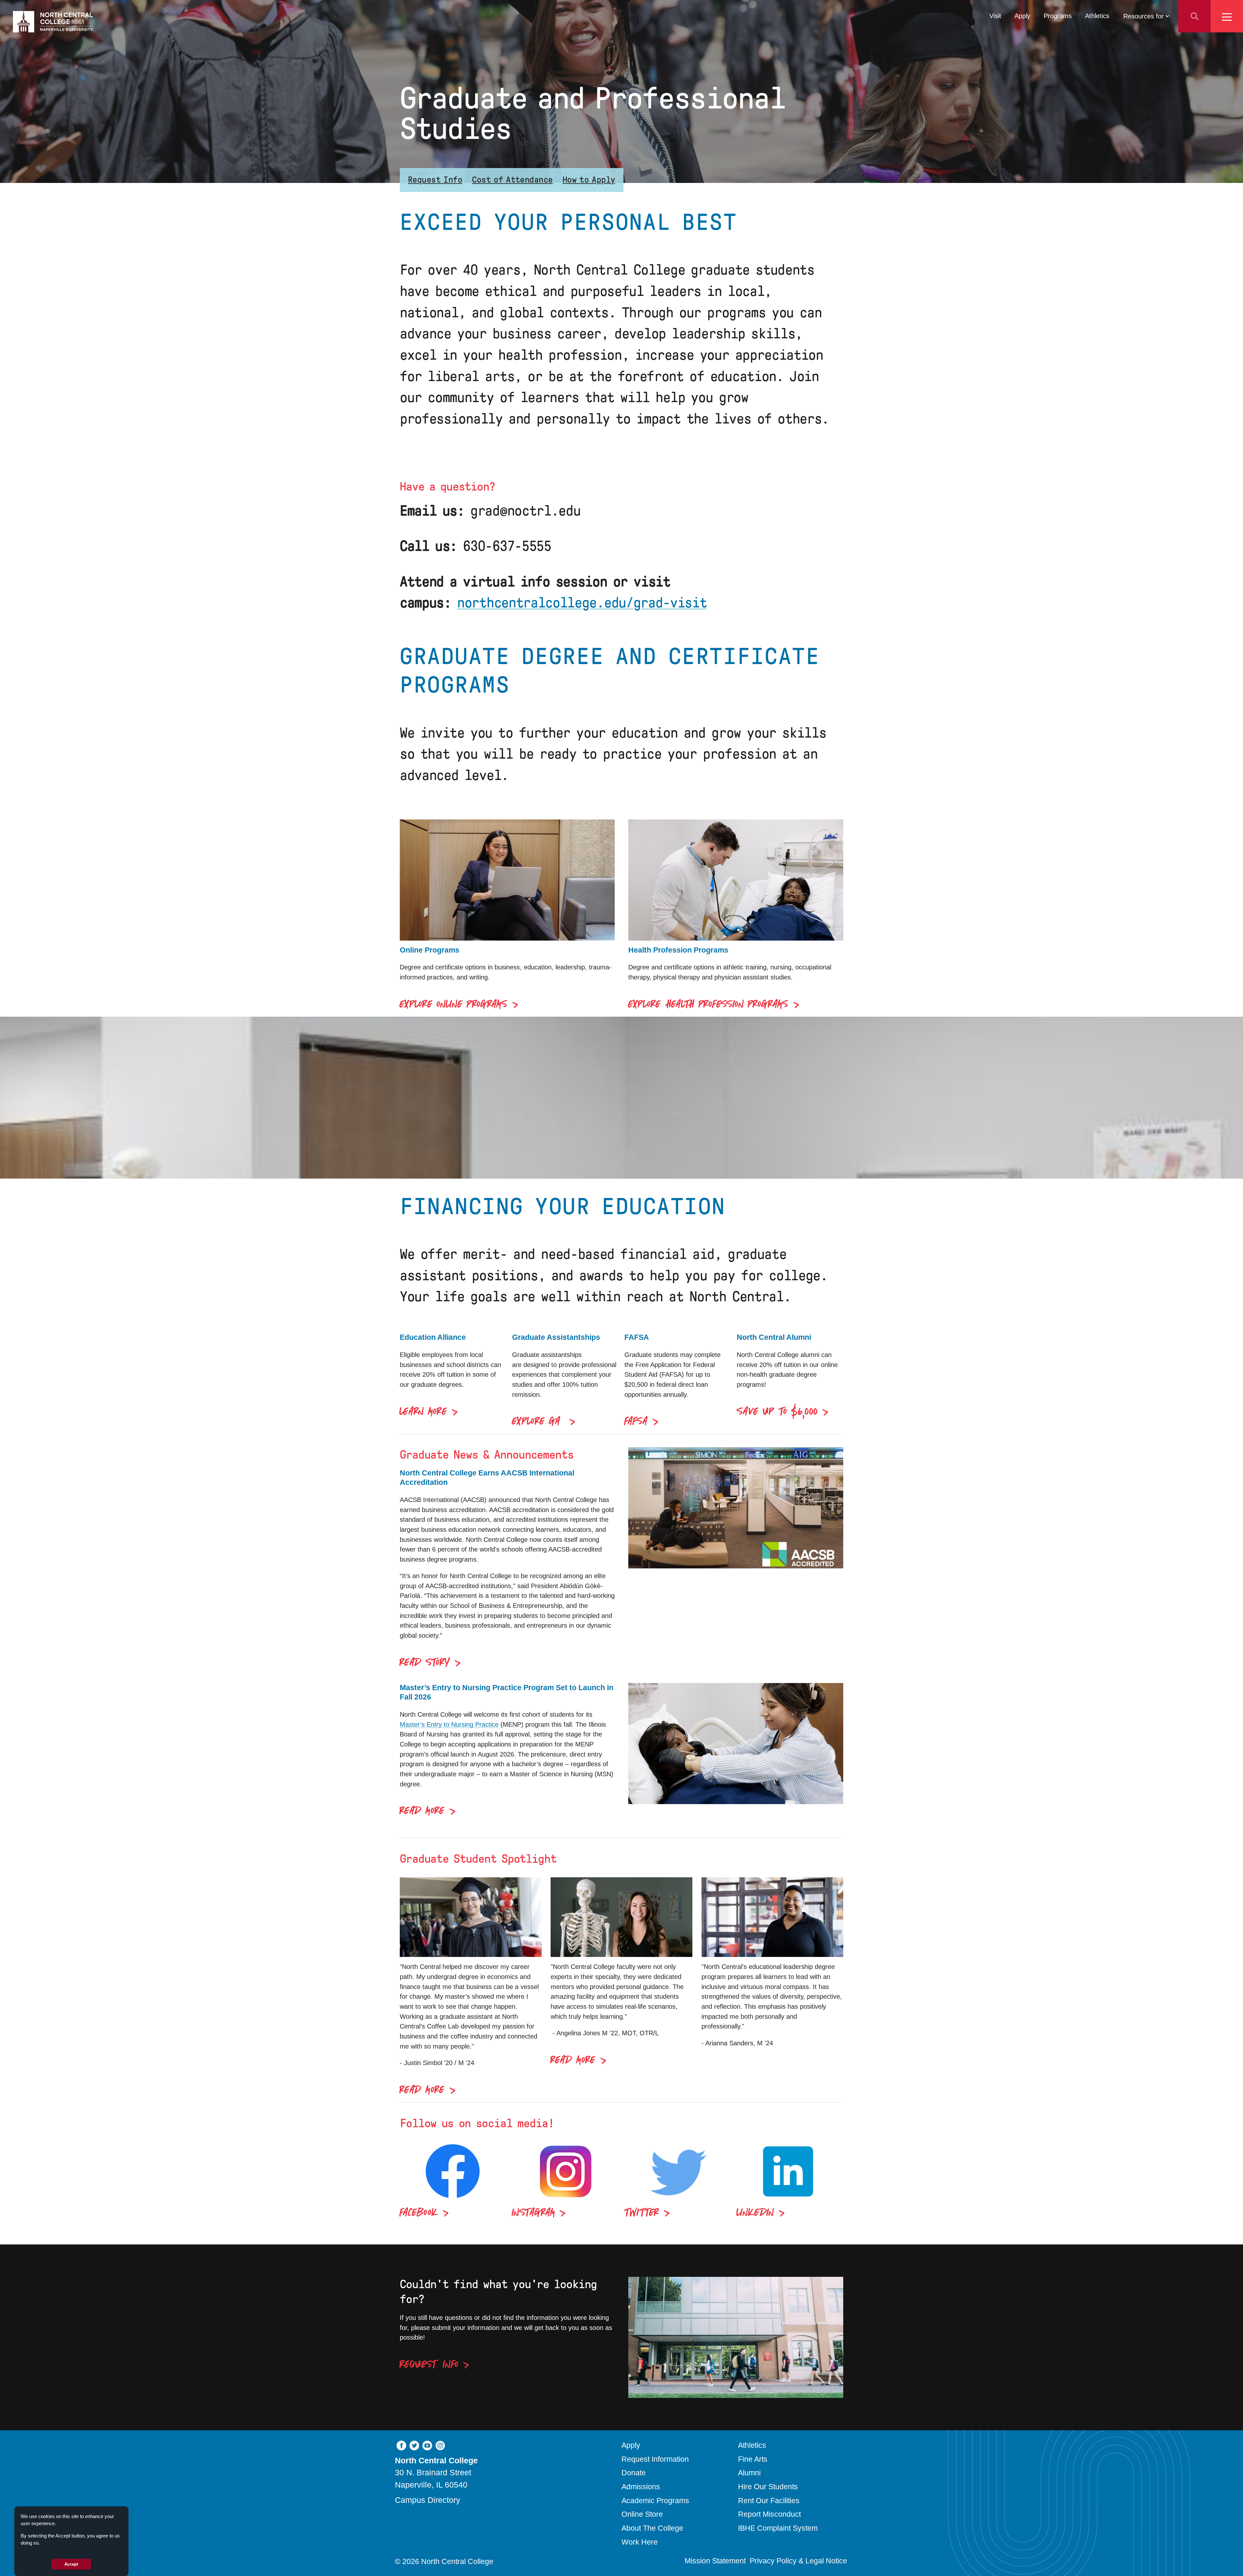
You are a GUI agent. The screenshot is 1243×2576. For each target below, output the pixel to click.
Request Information (655, 2459)
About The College (652, 2528)
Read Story (425, 1663)
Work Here (640, 2542)
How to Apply (589, 180)
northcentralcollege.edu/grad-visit (582, 603)
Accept (71, 2564)
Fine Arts (753, 2459)
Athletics (1097, 16)
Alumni (749, 2473)
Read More (422, 1811)
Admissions (641, 2487)
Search (1194, 16)
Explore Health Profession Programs (708, 1005)
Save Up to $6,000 (777, 1412)
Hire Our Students (768, 2487)
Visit (995, 16)
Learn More (423, 1412)
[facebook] (401, 2445)
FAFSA (636, 1422)
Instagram (533, 2213)
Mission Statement (715, 2561)
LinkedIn (755, 2213)
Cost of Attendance (512, 180)
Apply (1022, 16)
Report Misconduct (769, 2514)
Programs (1058, 16)
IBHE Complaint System (778, 2528)
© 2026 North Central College (444, 2561)
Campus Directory (428, 2500)
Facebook (419, 2213)
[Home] (53, 22)
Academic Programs (655, 2501)
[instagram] (440, 2445)
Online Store (642, 2514)
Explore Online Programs (454, 1005)
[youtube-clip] (427, 2445)
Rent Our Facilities (769, 2501)
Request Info (435, 180)
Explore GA (538, 1422)
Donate (634, 2473)
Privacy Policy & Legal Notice (798, 2561)
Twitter (642, 2213)
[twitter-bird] (414, 2445)
